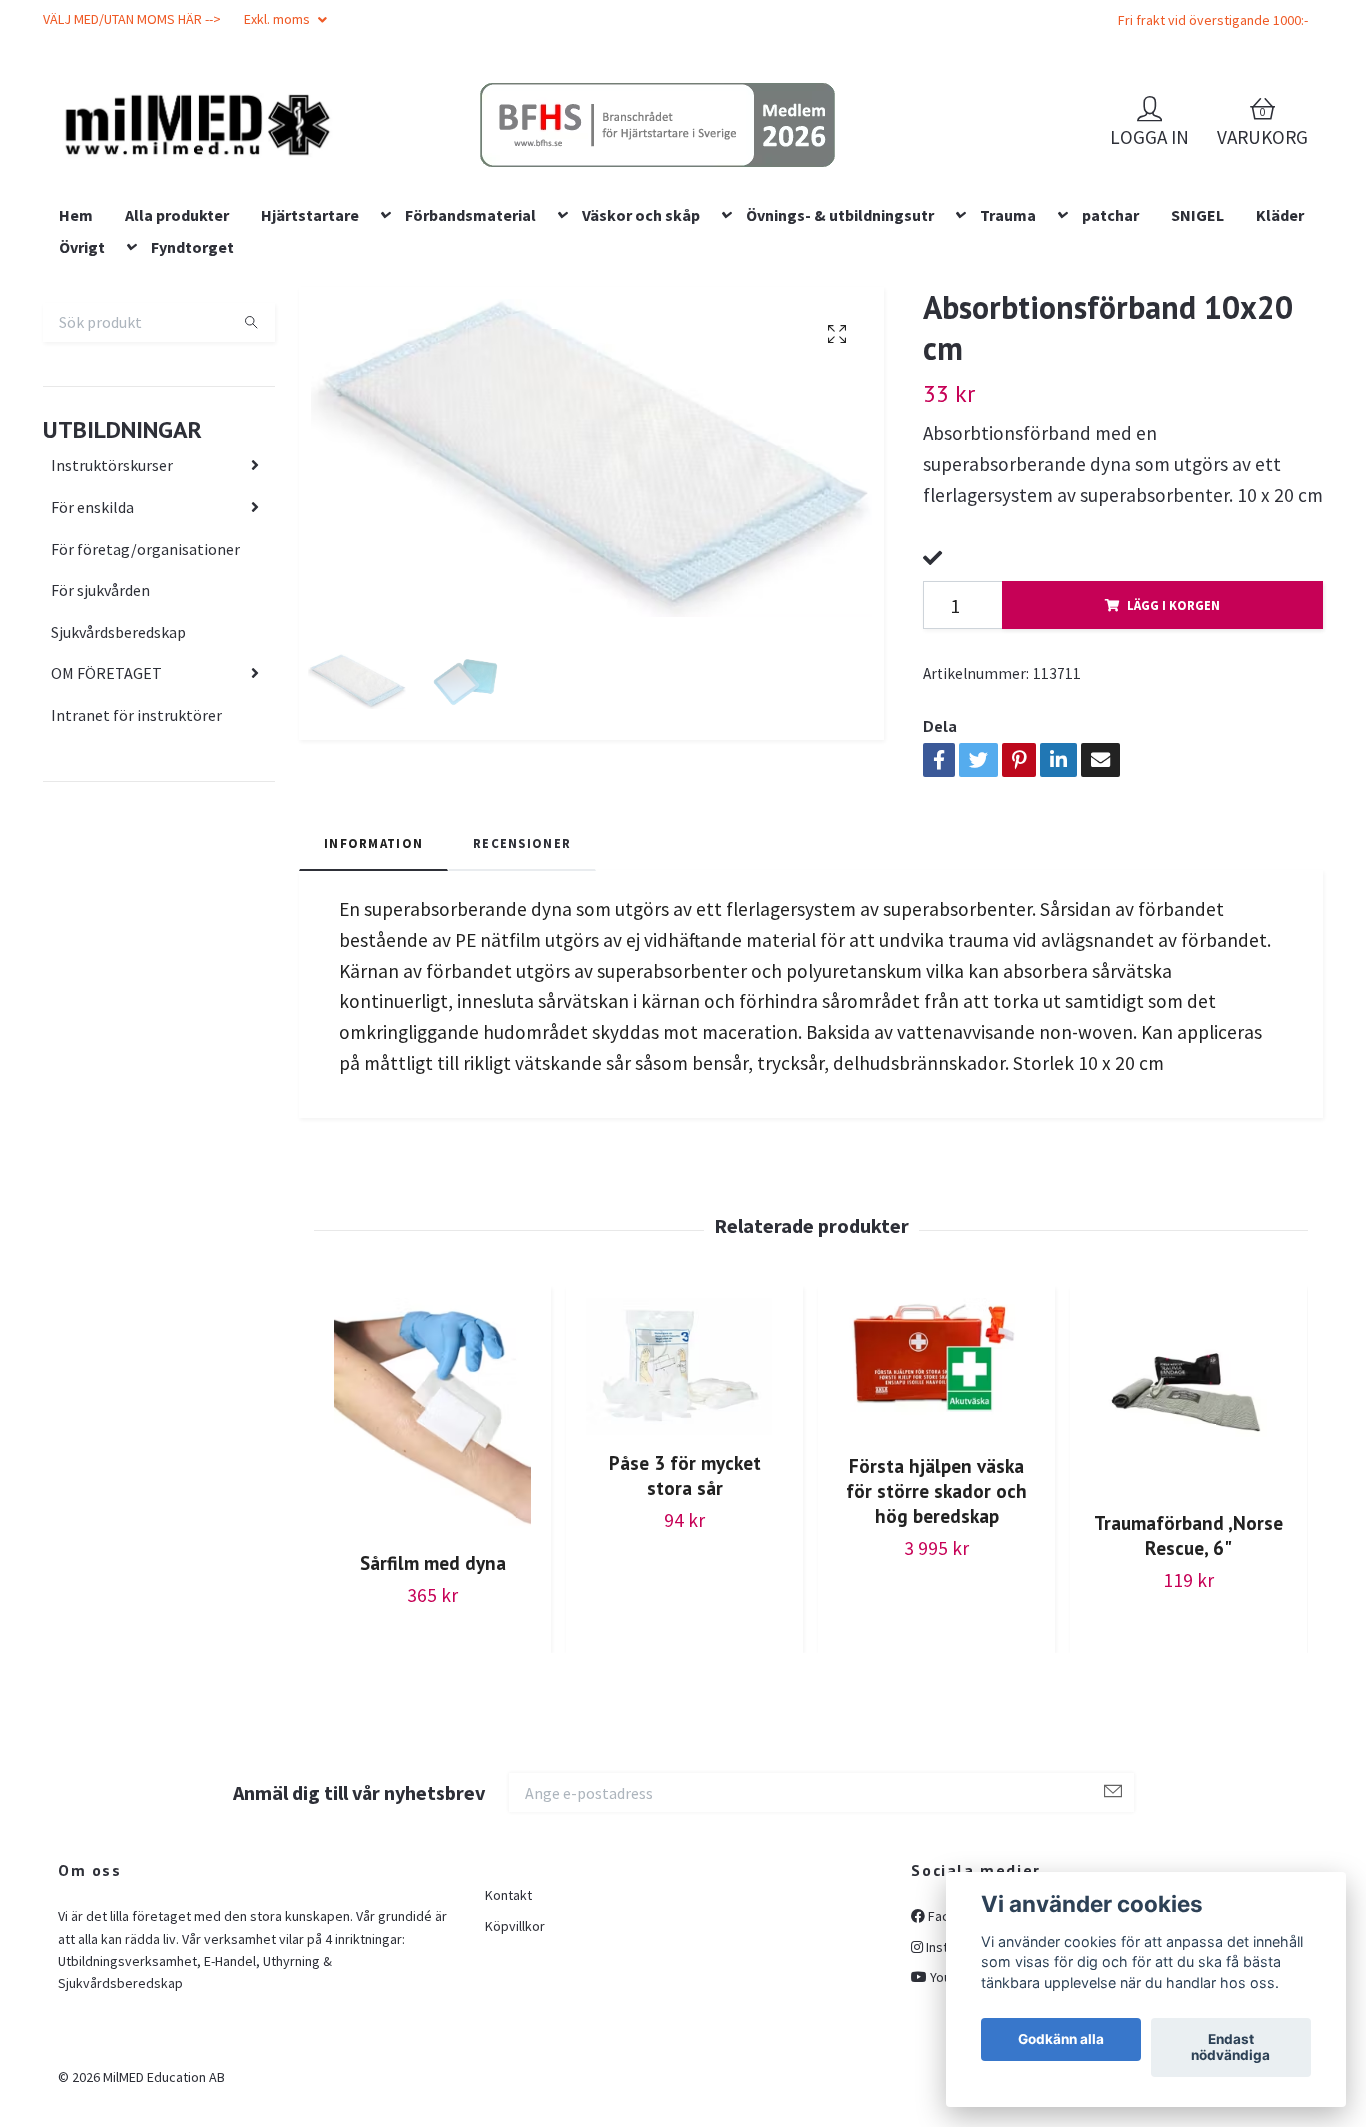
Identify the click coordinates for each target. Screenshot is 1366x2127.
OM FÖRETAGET (106, 802)
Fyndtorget (192, 375)
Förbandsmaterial (470, 343)
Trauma (1008, 343)
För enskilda (92, 635)
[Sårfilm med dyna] (432, 1545)
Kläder (1280, 343)
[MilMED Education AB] (338, 161)
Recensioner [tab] (522, 971)
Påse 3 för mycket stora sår (685, 1604)
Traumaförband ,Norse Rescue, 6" (1188, 1664)
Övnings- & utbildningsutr (840, 343)
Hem (76, 343)
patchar (1110, 343)
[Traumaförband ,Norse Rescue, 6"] (1188, 1525)
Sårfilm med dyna (433, 1690)
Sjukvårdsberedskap (118, 760)
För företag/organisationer (145, 677)
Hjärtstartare (310, 343)
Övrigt (82, 375)
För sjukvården (100, 718)
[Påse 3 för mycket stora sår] (684, 1495)
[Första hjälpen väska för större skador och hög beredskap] (936, 1496)
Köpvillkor (515, 2054)
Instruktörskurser (112, 594)
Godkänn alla (1061, 2040)
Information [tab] (373, 971)
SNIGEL (1197, 343)
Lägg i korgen (1173, 733)
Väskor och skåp (641, 343)
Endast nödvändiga (1230, 2048)
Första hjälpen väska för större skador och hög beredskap (936, 1618)
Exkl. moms (278, 19)
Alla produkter (177, 343)
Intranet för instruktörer (136, 843)
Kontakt (508, 2024)
